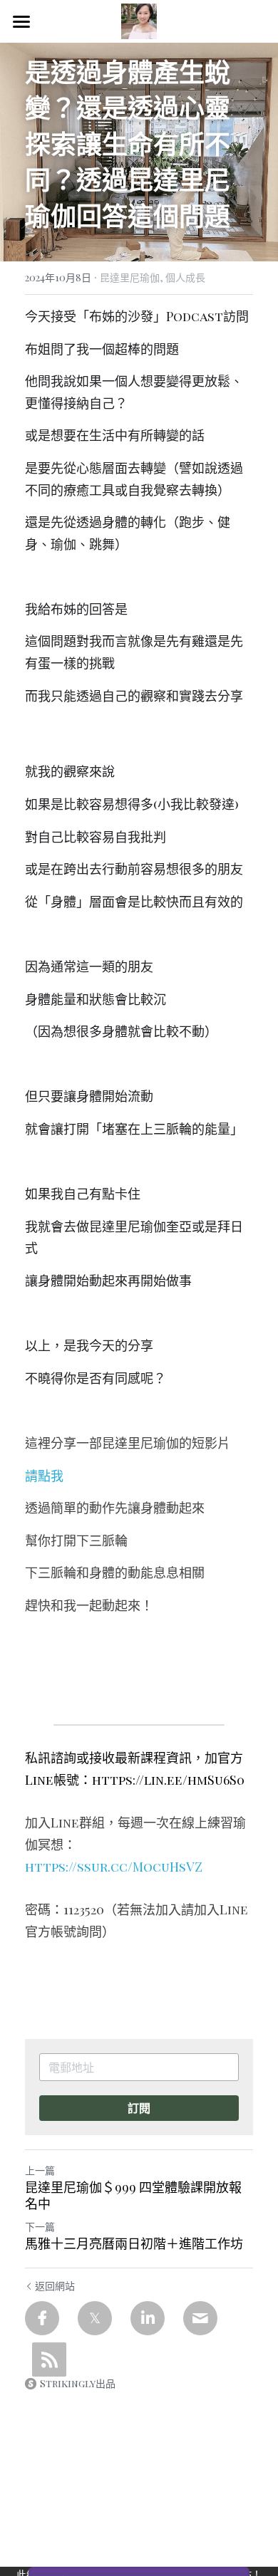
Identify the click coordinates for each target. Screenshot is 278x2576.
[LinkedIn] (148, 2318)
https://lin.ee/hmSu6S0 (168, 1780)
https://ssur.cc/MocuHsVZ (114, 1867)
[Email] (200, 2318)
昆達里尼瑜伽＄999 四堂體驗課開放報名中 (133, 2195)
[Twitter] (95, 2318)
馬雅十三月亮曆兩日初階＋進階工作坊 (134, 2244)
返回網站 (55, 2286)
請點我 (44, 1476)
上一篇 (40, 2170)
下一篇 (40, 2227)
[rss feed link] (49, 2359)
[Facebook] (42, 2318)
